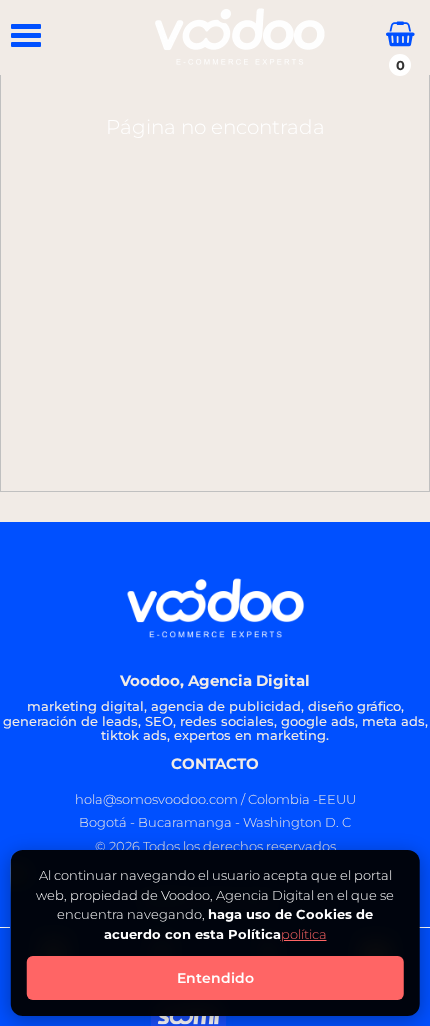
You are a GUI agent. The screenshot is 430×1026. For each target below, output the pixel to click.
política (304, 934)
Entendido (215, 978)
